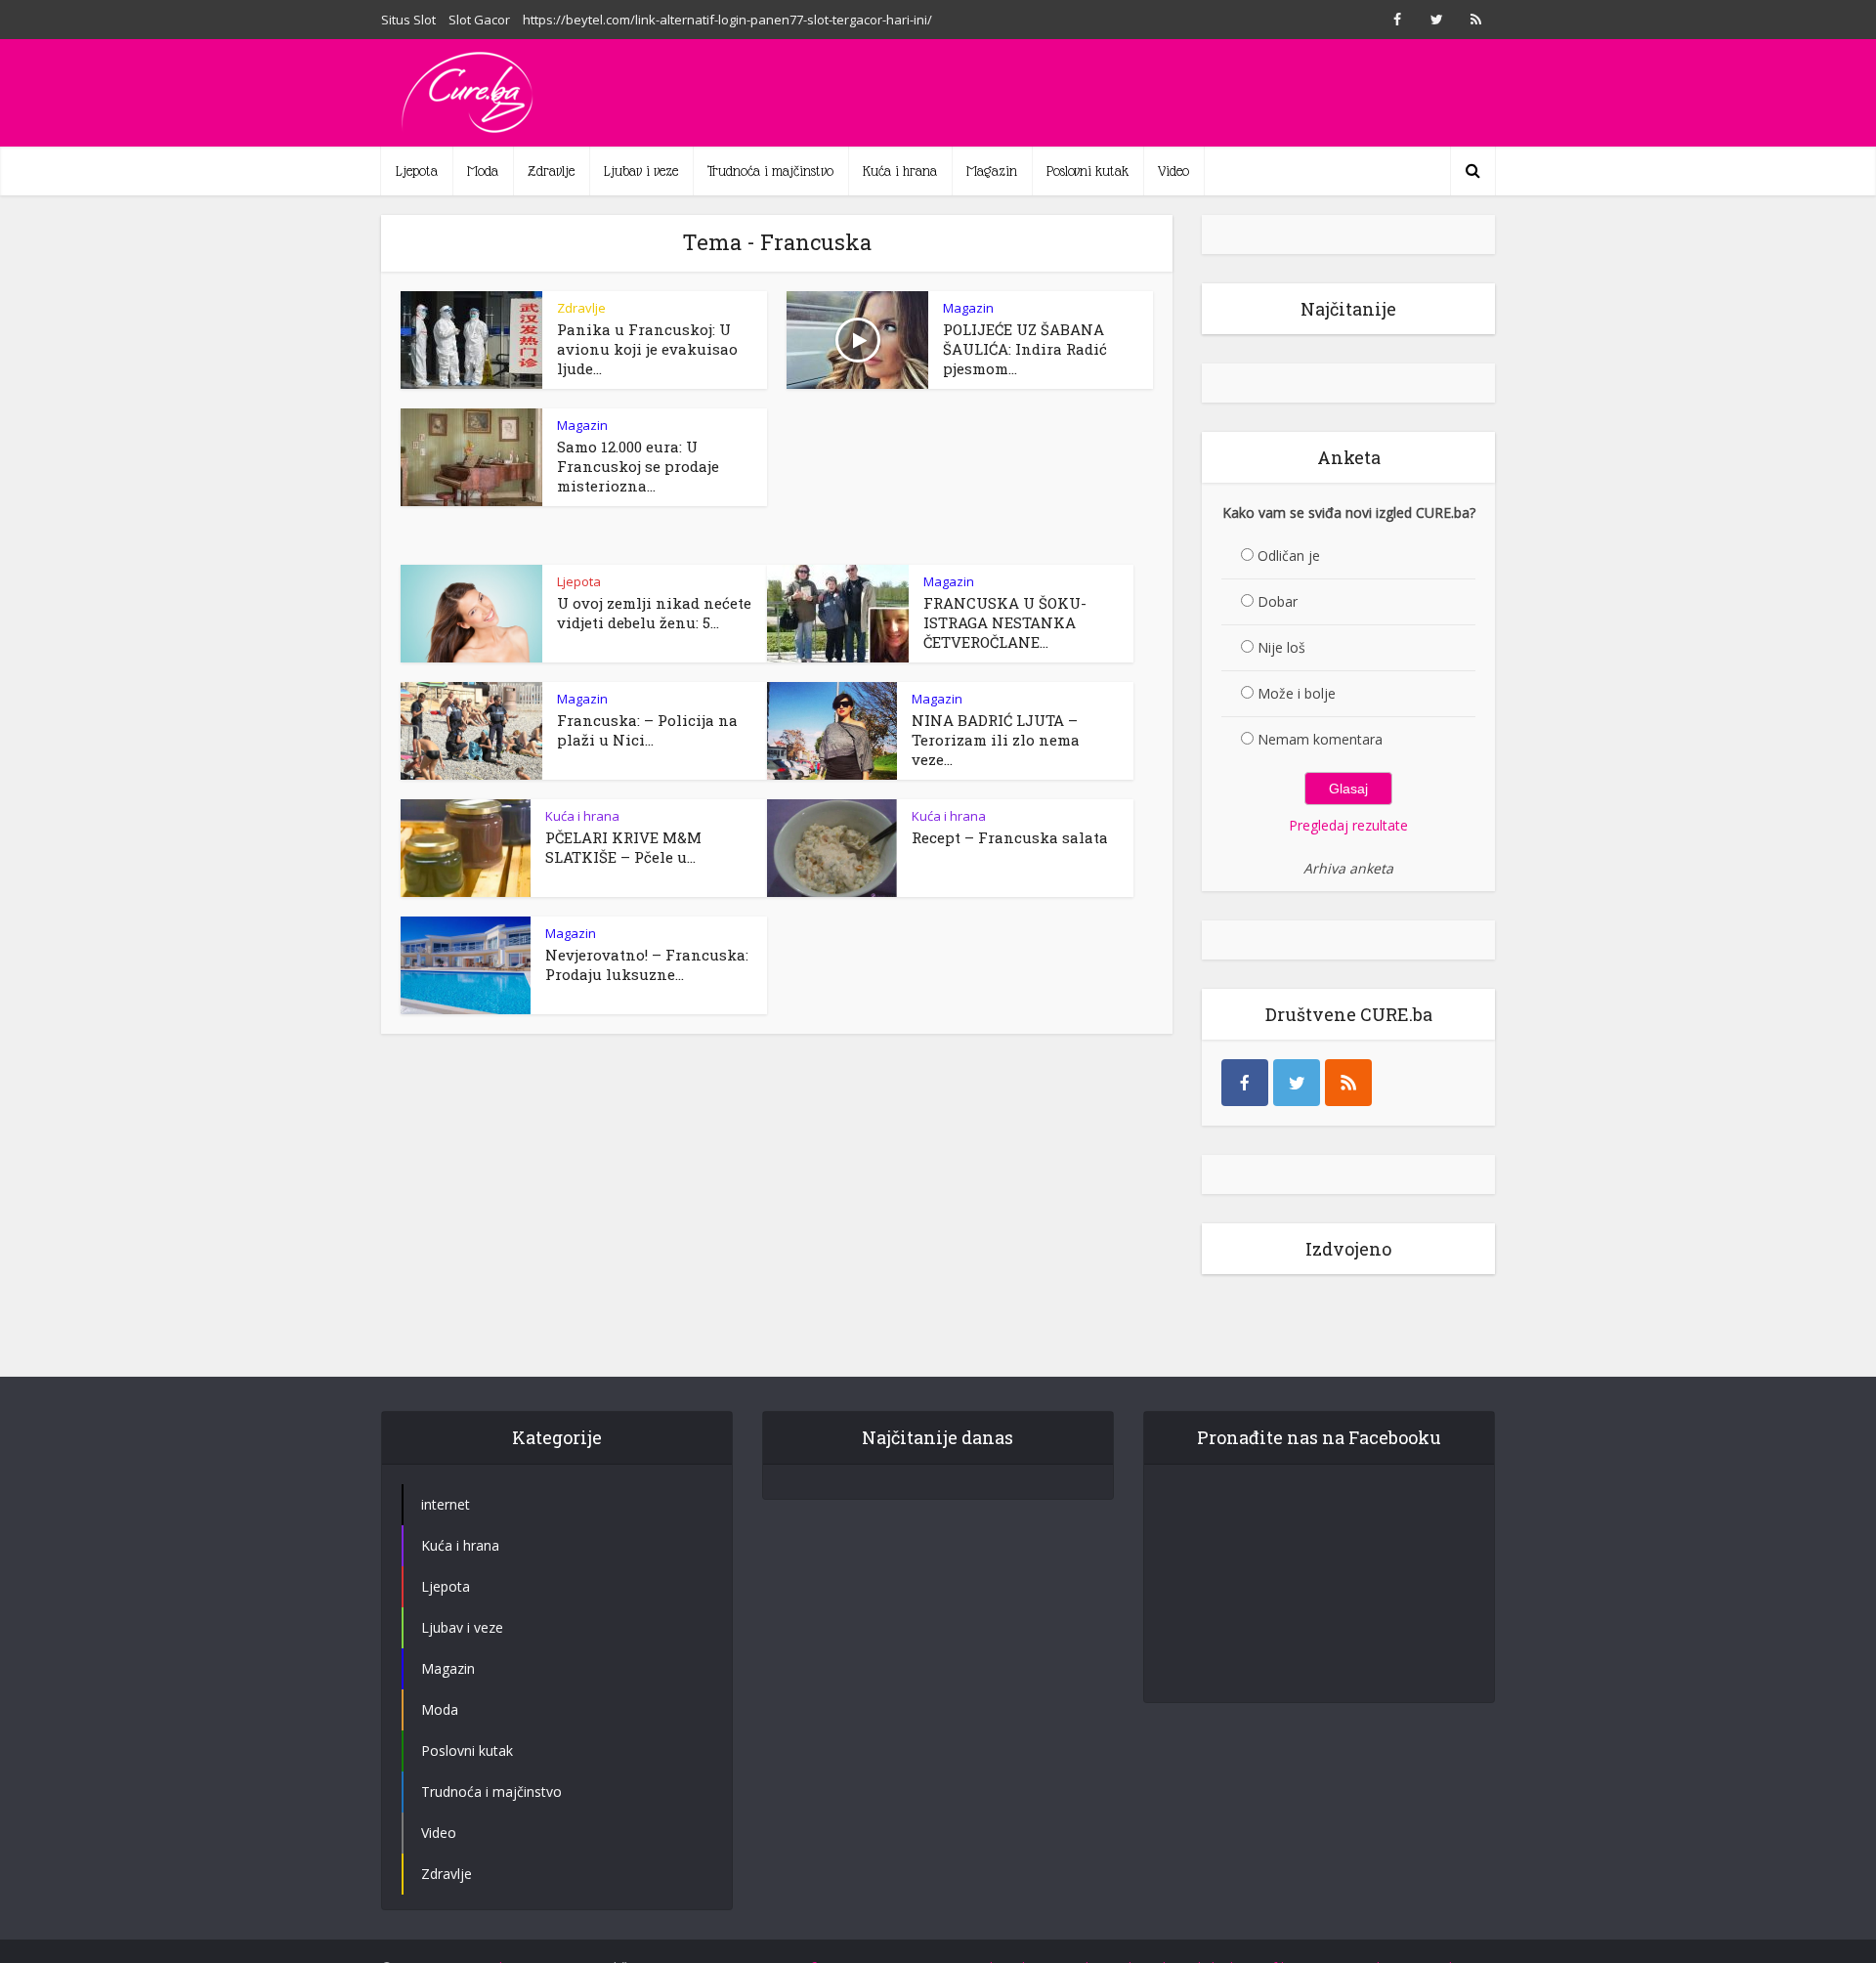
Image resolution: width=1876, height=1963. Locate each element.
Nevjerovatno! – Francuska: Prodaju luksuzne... (647, 964)
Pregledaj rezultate (1348, 825)
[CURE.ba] (469, 93)
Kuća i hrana (900, 171)
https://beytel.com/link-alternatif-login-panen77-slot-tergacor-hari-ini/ (727, 20)
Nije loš (1281, 647)
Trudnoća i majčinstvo (770, 171)
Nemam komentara (1320, 739)
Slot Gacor (479, 20)
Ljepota (417, 171)
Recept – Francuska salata (1010, 837)
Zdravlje (551, 171)
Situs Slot (408, 20)
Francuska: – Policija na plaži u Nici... (647, 730)
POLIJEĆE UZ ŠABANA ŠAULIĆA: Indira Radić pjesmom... (1025, 349)
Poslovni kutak (1087, 171)
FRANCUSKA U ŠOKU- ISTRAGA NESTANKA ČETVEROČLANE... (1005, 622)
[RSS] (1348, 1083)
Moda (483, 171)
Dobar (1278, 601)
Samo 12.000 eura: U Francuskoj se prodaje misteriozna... (638, 466)
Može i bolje (1297, 693)
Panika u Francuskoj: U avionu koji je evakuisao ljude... (647, 349)
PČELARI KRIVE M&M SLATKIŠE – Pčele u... (623, 847)
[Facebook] (1245, 1083)
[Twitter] (1297, 1083)
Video (1173, 171)
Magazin (992, 171)
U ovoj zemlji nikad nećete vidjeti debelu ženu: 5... (654, 613)
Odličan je (1289, 555)
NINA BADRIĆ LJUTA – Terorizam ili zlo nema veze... (996, 740)
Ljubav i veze (641, 171)
